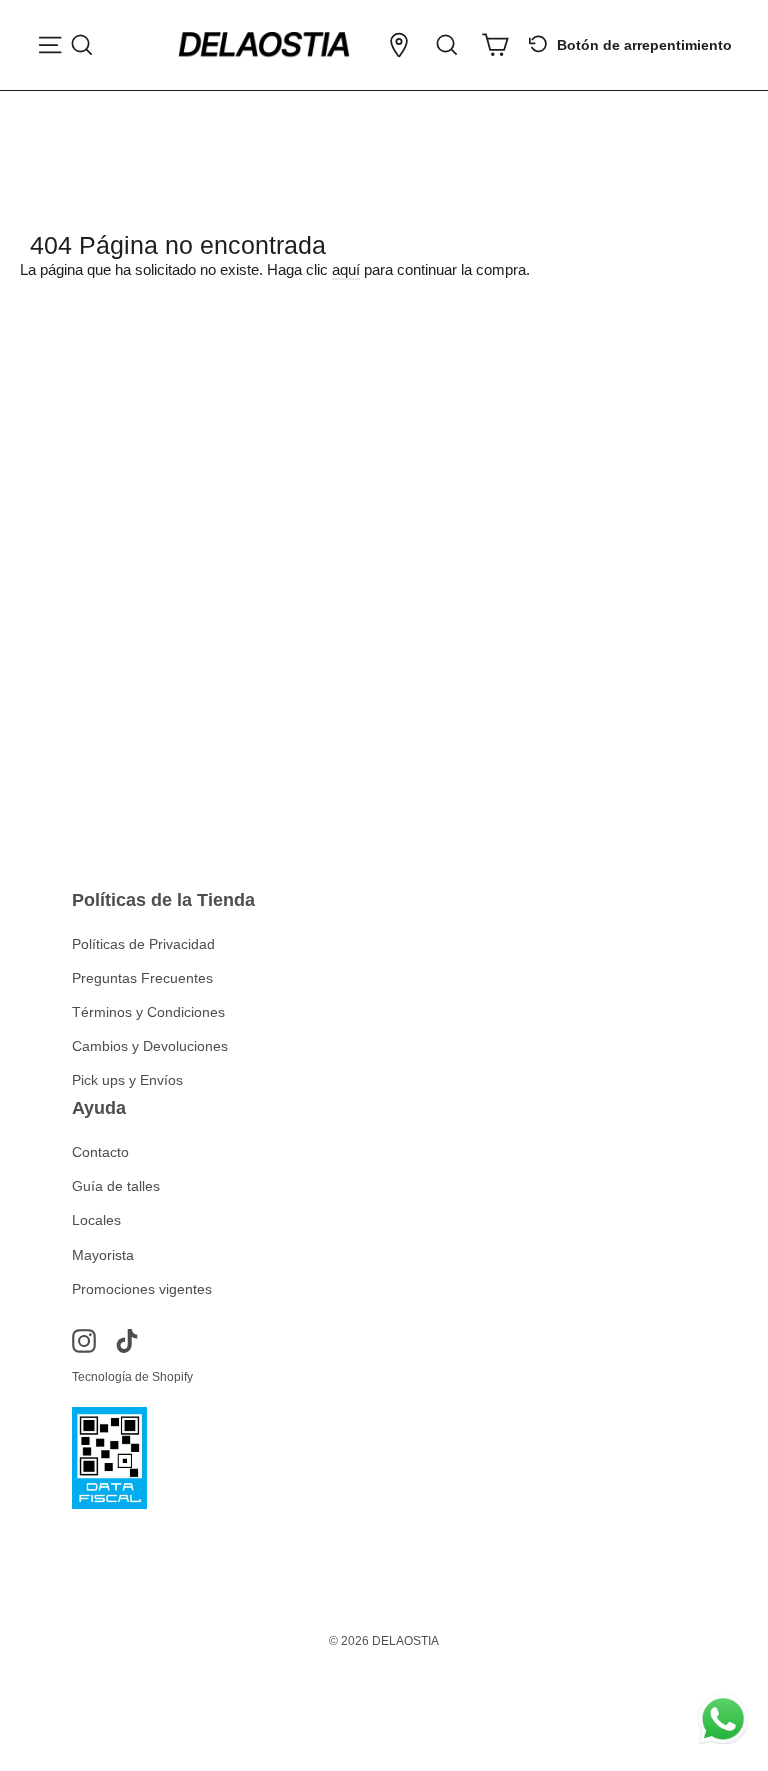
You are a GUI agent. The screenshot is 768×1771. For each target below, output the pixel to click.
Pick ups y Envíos (127, 1080)
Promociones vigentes (142, 1289)
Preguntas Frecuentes (142, 978)
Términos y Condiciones (148, 1012)
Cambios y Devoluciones (150, 1046)
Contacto (100, 1152)
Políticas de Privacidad (143, 944)
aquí (346, 269)
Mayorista (103, 1255)
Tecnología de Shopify (132, 1377)
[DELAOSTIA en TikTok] (127, 1340)
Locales (96, 1220)
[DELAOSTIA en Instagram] (84, 1340)
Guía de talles (116, 1186)
